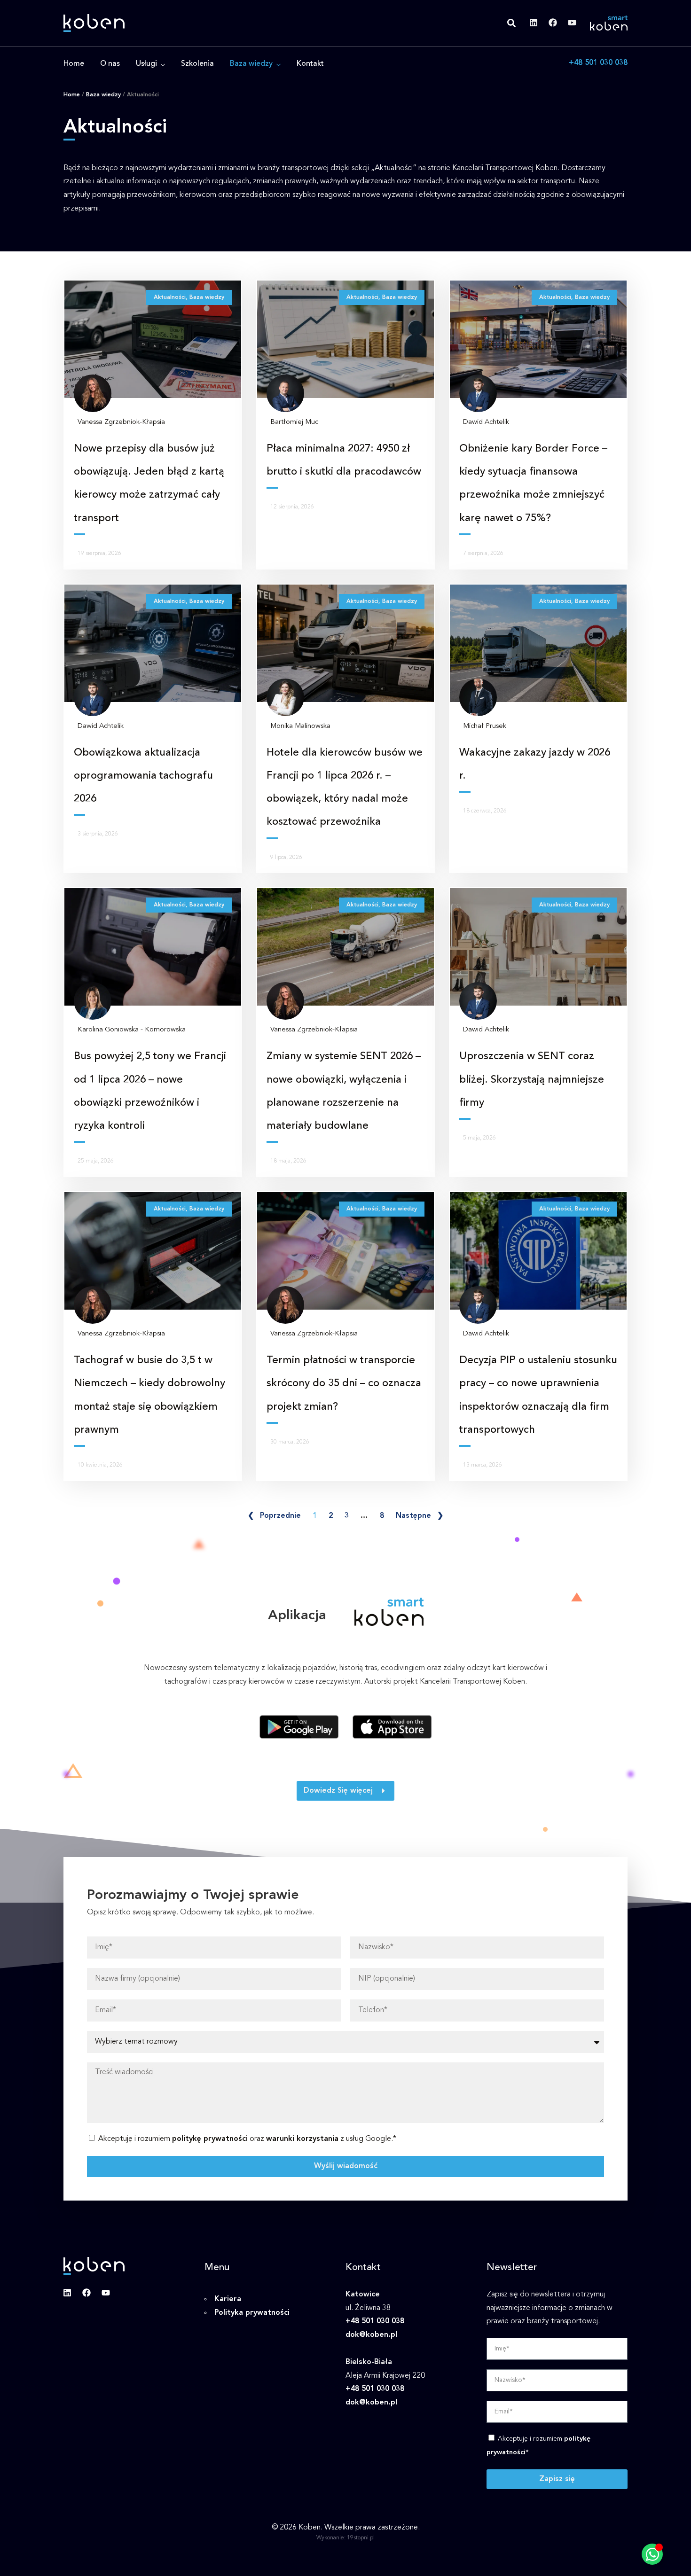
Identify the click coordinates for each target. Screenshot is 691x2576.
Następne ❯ (420, 1516)
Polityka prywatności (252, 2313)
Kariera (228, 2299)
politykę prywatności (210, 2139)
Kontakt (310, 64)
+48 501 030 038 (598, 63)
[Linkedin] (534, 23)
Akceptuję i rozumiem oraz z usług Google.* (247, 2139)
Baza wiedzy (251, 64)
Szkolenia (197, 64)
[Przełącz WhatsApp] (652, 2554)
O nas (110, 64)
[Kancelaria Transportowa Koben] (94, 23)
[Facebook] (553, 23)
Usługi (146, 64)
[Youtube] (572, 23)
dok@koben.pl (371, 2335)
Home (74, 64)
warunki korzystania (302, 2139)
